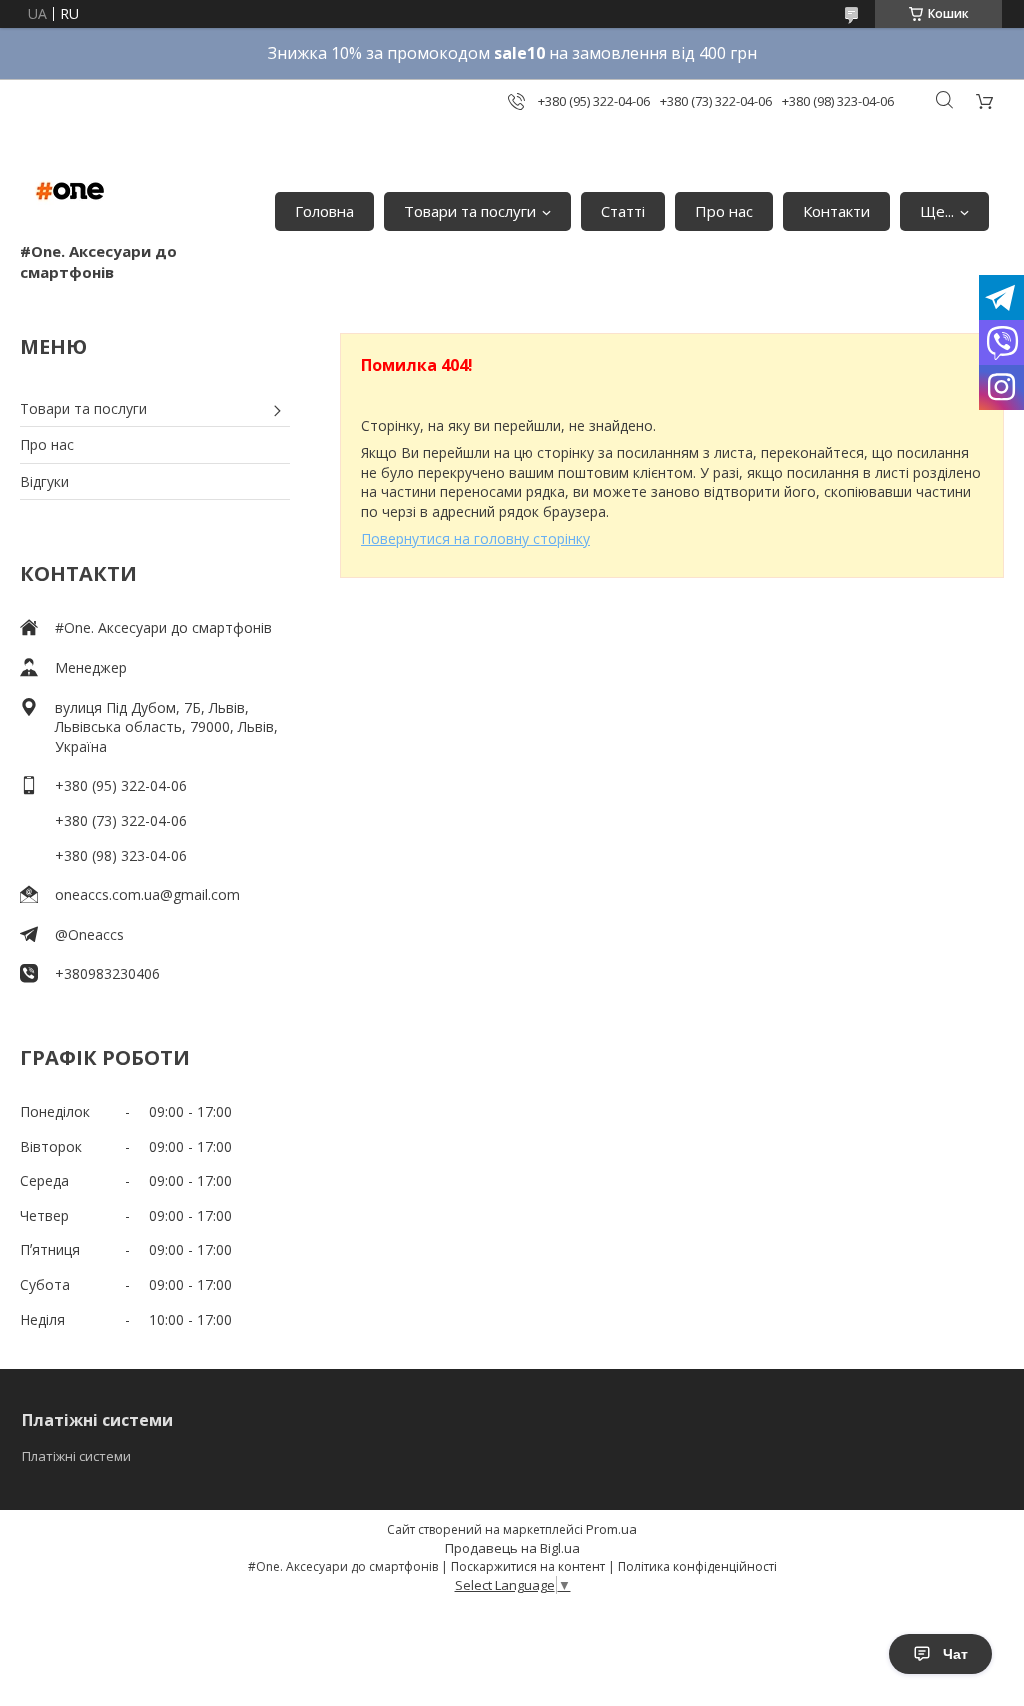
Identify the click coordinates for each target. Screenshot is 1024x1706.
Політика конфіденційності (697, 1566)
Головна (324, 211)
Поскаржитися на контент (528, 1566)
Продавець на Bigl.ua (512, 1548)
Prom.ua (611, 1529)
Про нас (724, 211)
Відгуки (44, 481)
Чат (955, 1654)
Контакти (836, 211)
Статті (623, 211)
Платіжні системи (76, 1456)
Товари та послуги (470, 211)
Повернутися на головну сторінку (475, 538)
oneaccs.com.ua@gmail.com (147, 894)
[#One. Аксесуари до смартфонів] (70, 191)
